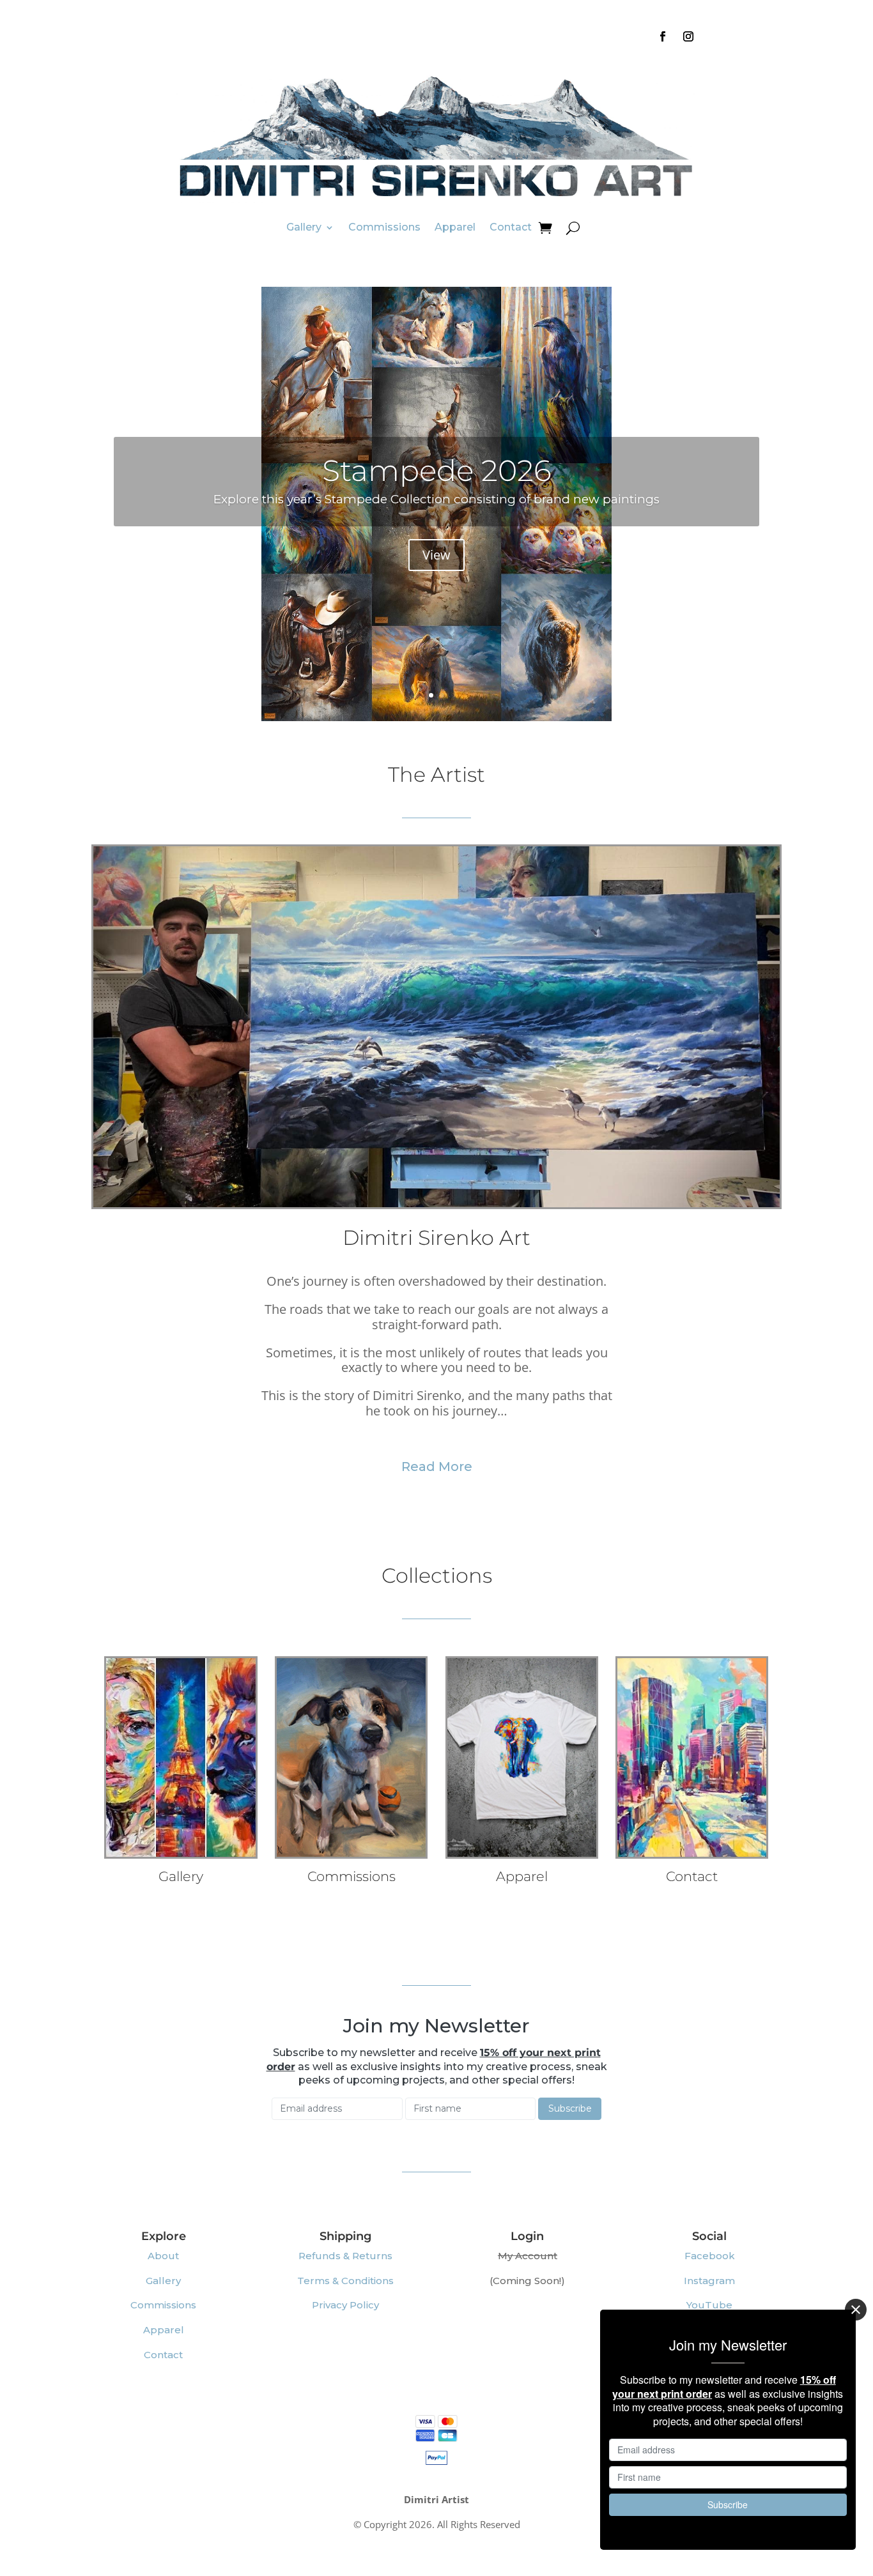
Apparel (455, 227)
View (436, 555)
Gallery (304, 227)
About (163, 2256)
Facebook (710, 2256)
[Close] (856, 2310)
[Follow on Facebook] (663, 36)
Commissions (384, 227)
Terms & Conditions (345, 2281)
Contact (511, 227)
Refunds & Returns (345, 2256)
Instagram (709, 2281)
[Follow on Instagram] (688, 36)
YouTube (709, 2305)
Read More (437, 1467)
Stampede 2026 (437, 470)
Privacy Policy (345, 2305)
